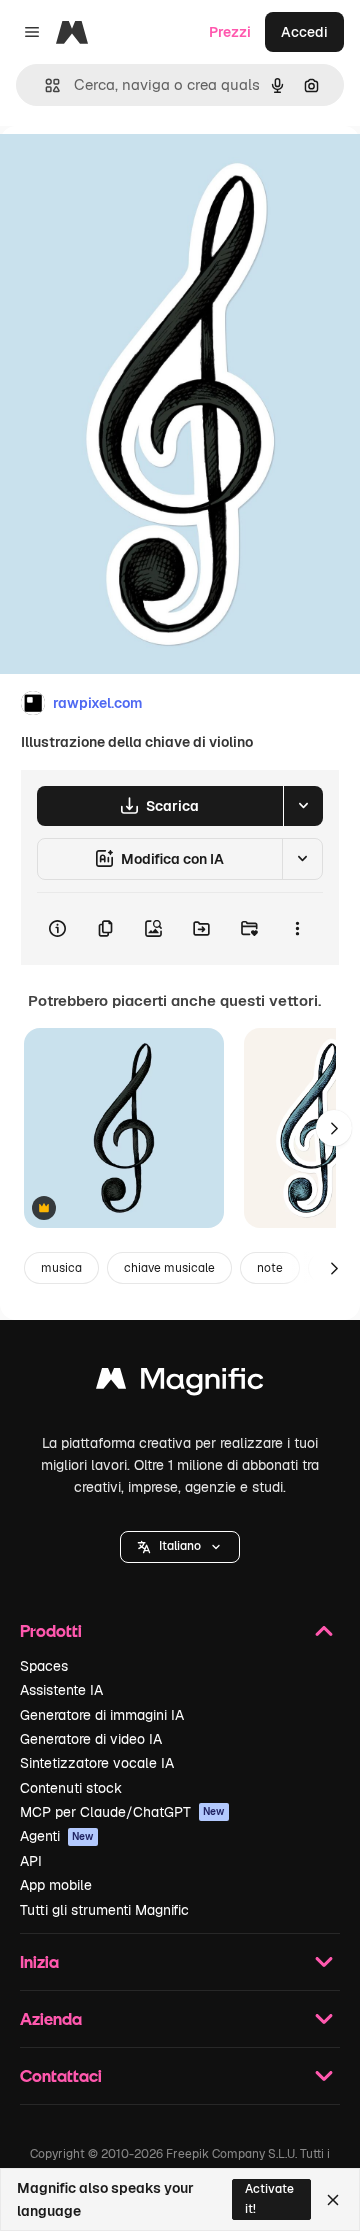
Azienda (51, 2018)
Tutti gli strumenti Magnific (104, 1910)
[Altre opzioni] (297, 929)
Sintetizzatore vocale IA (97, 1763)
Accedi (304, 32)
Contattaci (61, 2075)
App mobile (56, 1885)
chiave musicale (169, 1268)
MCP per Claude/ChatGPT (122, 1812)
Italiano (180, 1546)
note (270, 1268)
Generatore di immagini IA (102, 1715)
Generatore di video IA (91, 1739)
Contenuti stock (71, 1788)
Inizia (39, 1961)
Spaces (44, 1666)
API (31, 1861)
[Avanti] (334, 1128)
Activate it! (269, 2198)
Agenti (57, 1836)
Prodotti (51, 1630)
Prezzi (230, 32)
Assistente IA (61, 1690)
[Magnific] (180, 1383)
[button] (180, 1547)
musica (61, 1268)
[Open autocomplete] (44, 85)
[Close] (333, 2200)
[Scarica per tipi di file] (303, 806)
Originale (132, 171)
